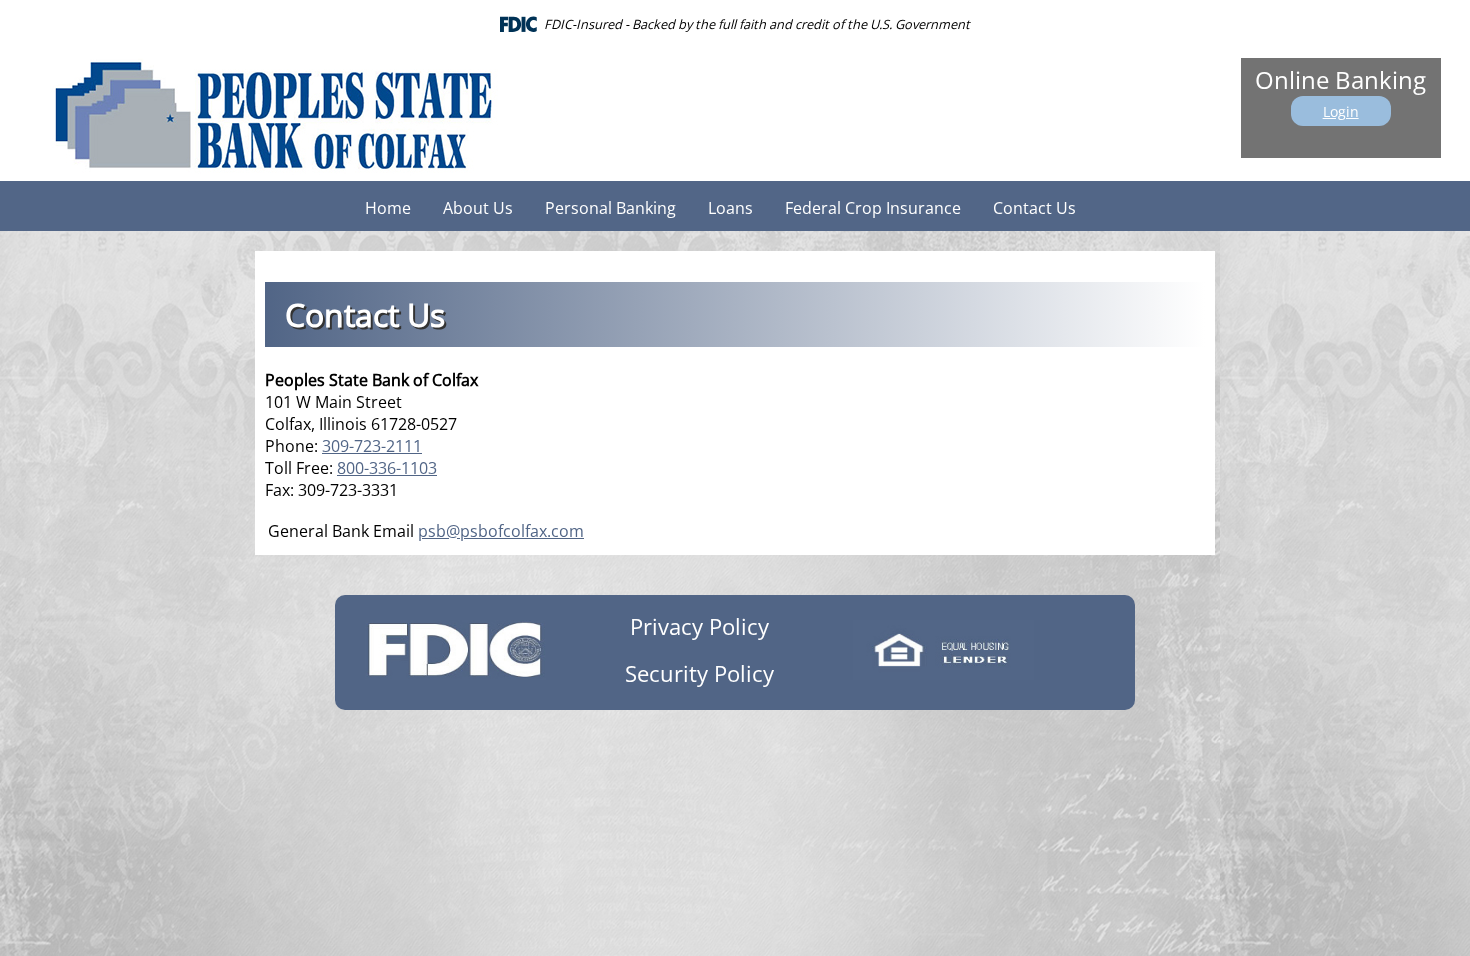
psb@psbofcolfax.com (501, 531)
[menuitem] (388, 206)
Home (388, 208)
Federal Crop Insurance (873, 208)
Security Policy (699, 673)
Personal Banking (610, 208)
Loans (730, 208)
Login (1341, 111)
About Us (478, 208)
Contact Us (1034, 208)
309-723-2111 (372, 446)
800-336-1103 (387, 468)
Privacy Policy (699, 626)
